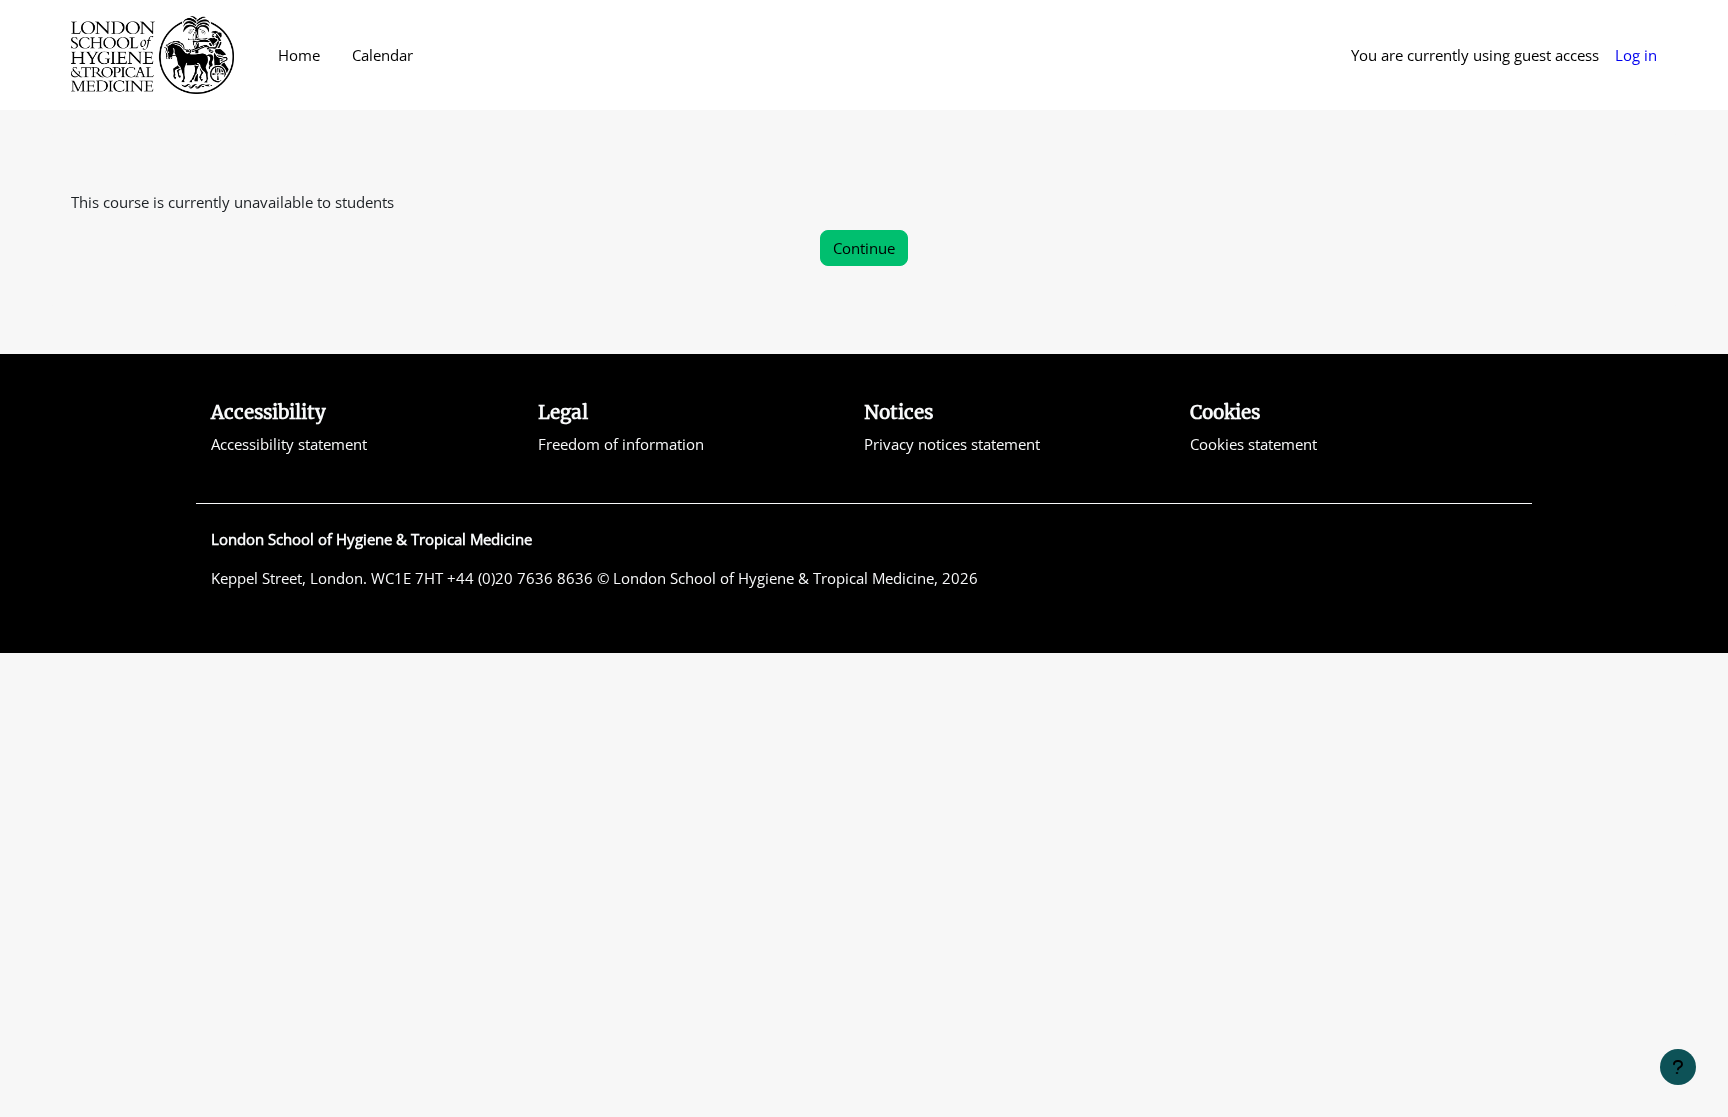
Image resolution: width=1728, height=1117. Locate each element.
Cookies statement (1253, 444)
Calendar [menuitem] (382, 55)
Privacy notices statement (952, 444)
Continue (864, 248)
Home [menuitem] (299, 55)
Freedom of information (621, 444)
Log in (1636, 55)
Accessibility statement (289, 444)
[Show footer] (1678, 1067)
